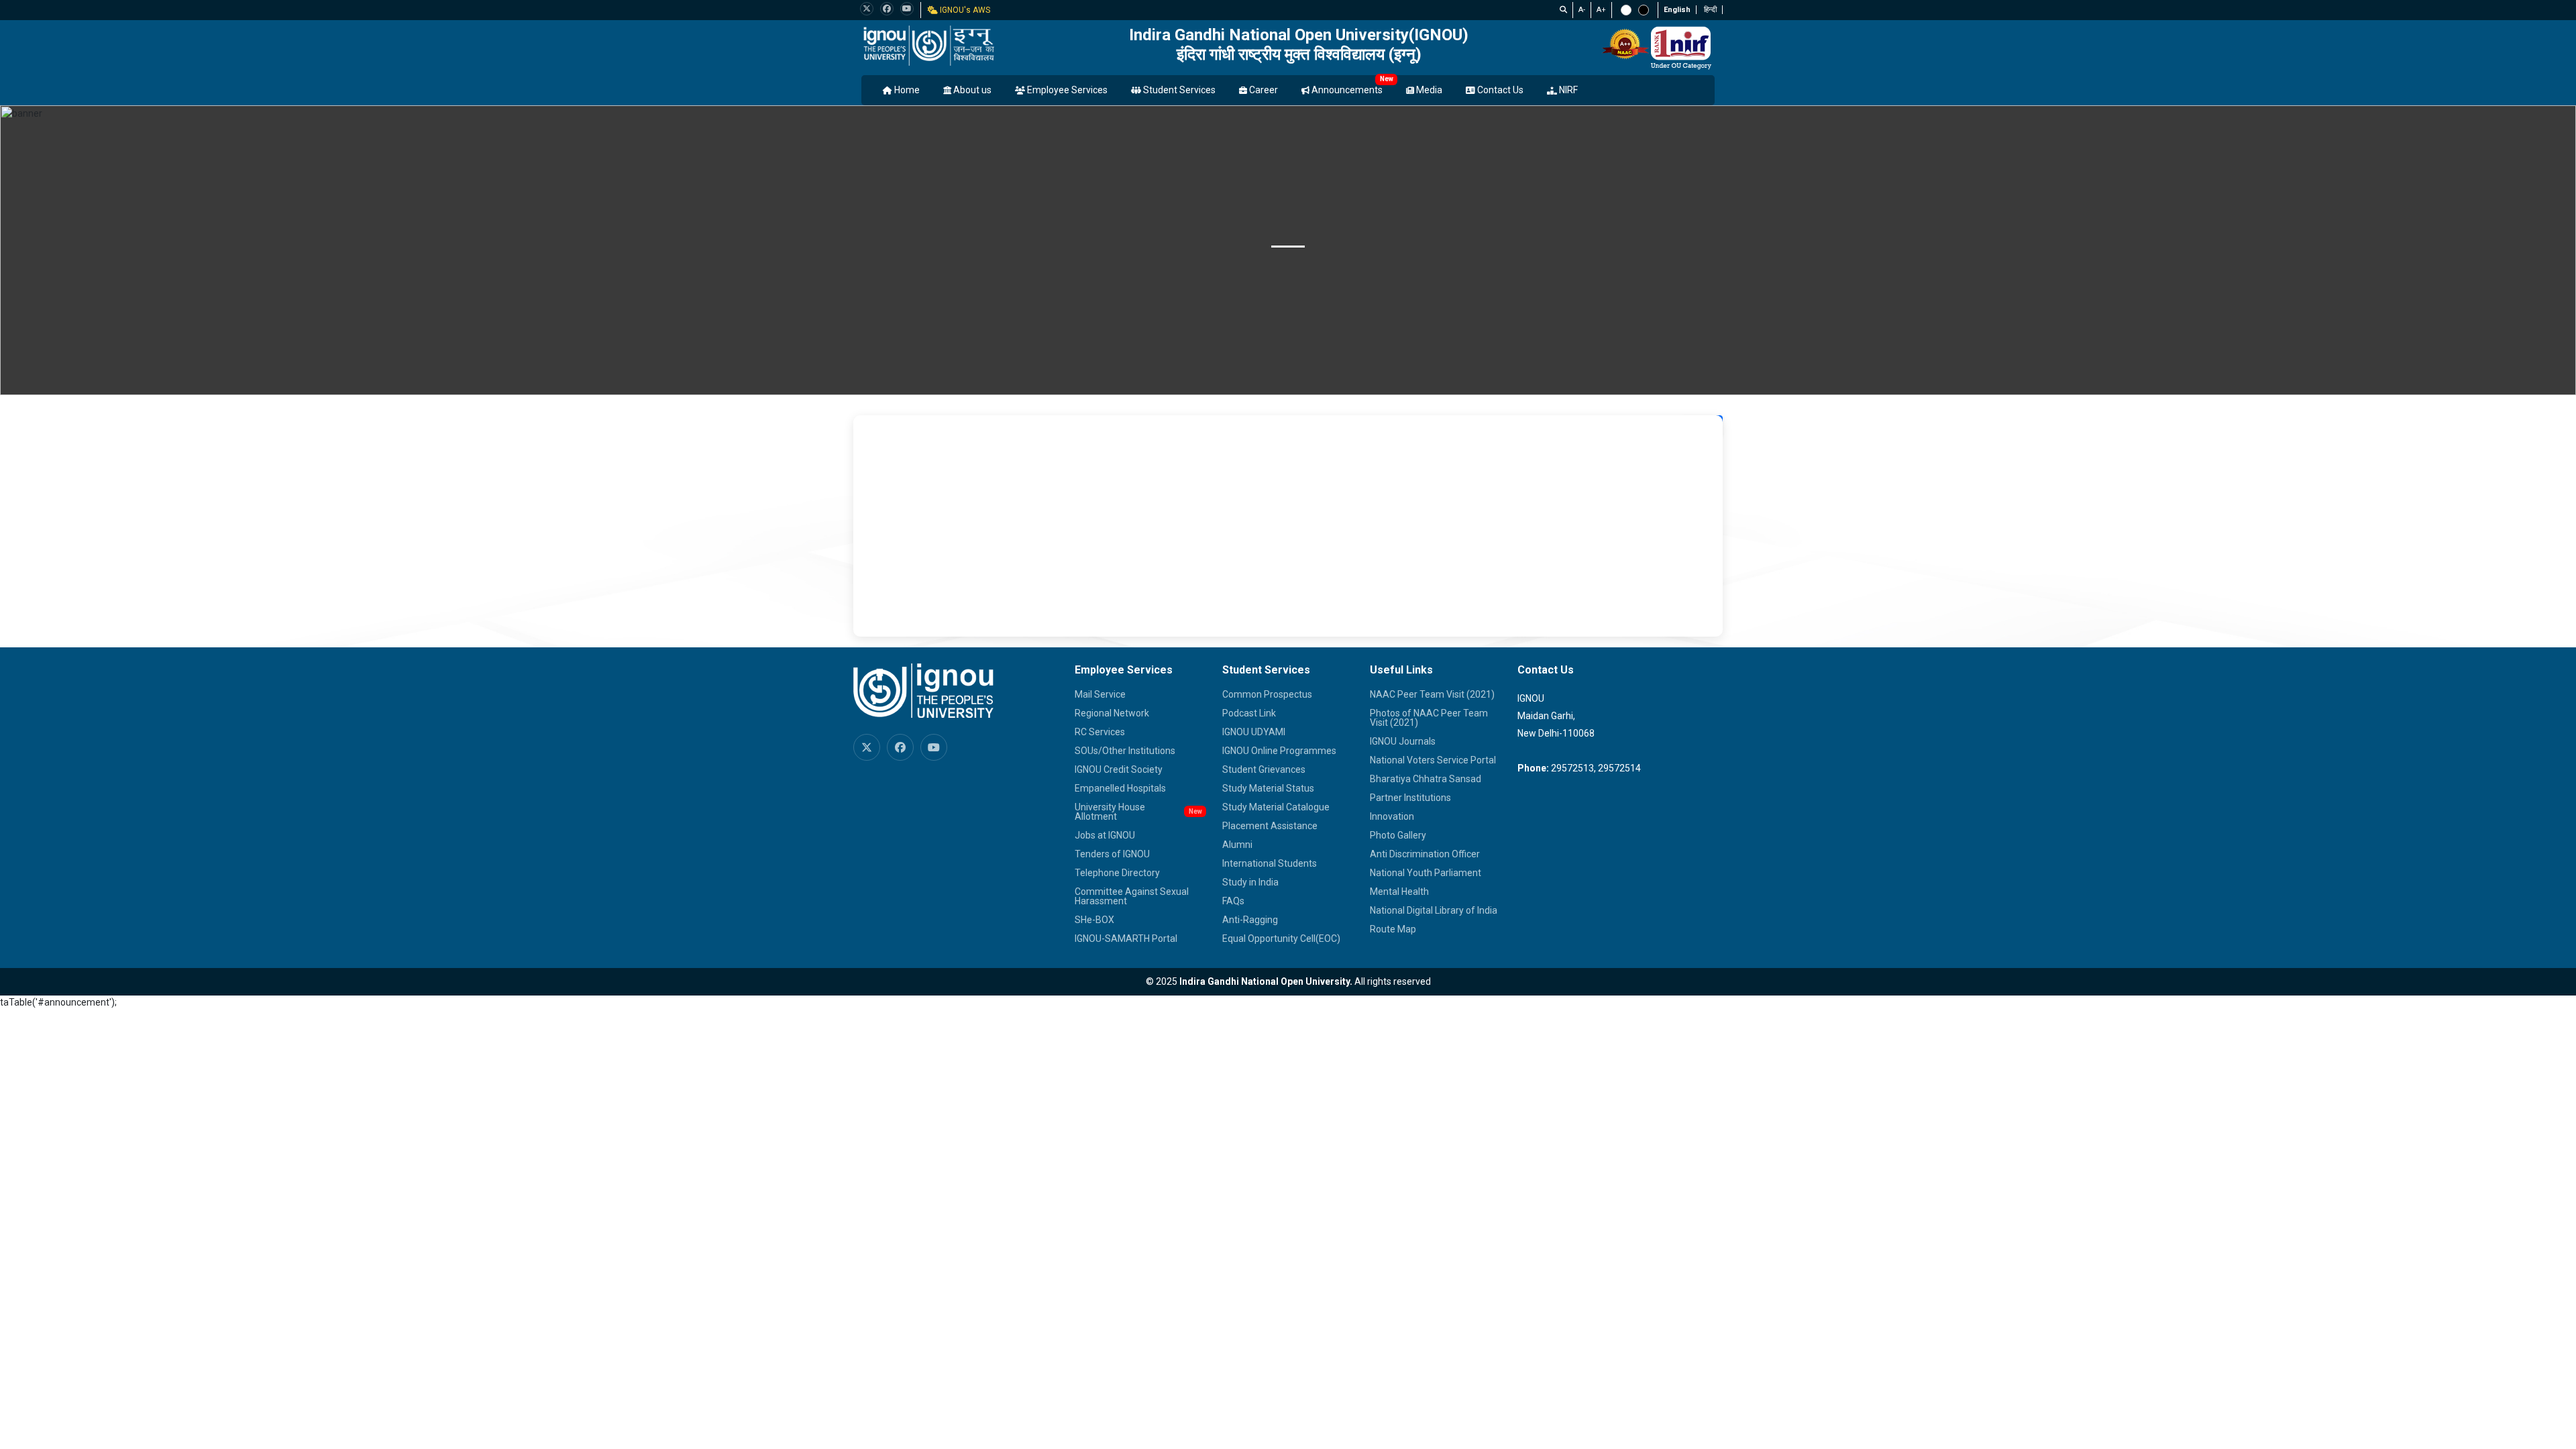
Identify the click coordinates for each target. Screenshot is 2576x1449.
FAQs (1233, 901)
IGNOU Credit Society (1119, 769)
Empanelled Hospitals (1120, 788)
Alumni (1237, 845)
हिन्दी (1710, 10)
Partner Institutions (1410, 798)
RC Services (1100, 732)
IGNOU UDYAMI (1254, 732)
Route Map (1393, 929)
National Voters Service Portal (1433, 760)
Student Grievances (1264, 769)
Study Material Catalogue (1276, 807)
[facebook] (887, 9)
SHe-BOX (1094, 920)
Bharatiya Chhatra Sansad (1426, 779)
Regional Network (1112, 713)
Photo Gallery (1398, 835)
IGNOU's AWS (964, 10)
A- (1582, 10)
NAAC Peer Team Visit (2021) (1432, 694)
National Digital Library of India (1434, 910)
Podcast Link (1249, 713)
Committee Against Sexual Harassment (1132, 896)
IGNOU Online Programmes (1279, 751)
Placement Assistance (1270, 826)
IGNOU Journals (1403, 741)
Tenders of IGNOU (1112, 854)
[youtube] (907, 9)
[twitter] (867, 9)
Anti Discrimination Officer (1425, 854)
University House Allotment (1110, 812)
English (1677, 10)
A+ (1601, 10)
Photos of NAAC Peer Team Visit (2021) (1429, 718)
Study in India (1250, 882)
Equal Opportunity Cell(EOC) (1281, 938)
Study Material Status (1268, 788)
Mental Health (1399, 892)
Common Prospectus (1267, 694)
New (1387, 79)
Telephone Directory (1117, 873)
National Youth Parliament (1426, 873)
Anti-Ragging (1250, 920)
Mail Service (1100, 694)
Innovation (1392, 816)
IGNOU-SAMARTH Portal (1126, 938)
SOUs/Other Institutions (1125, 751)
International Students (1270, 863)
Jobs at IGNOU (1105, 835)
